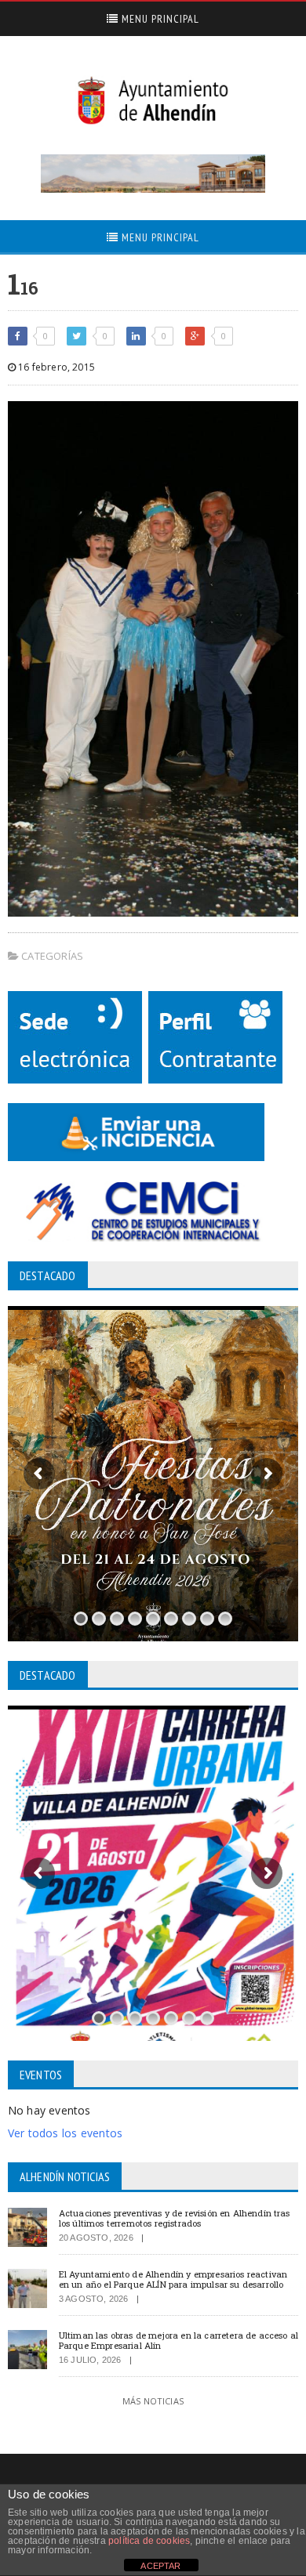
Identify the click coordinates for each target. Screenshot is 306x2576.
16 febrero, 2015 (55, 367)
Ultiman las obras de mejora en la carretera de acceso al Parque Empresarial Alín (178, 2340)
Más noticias (153, 2401)
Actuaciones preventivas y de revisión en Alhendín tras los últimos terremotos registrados (175, 2218)
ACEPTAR (160, 2566)
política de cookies (149, 2541)
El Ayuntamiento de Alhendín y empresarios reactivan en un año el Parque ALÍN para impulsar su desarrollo (173, 2279)
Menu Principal (159, 19)
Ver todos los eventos (65, 2133)
